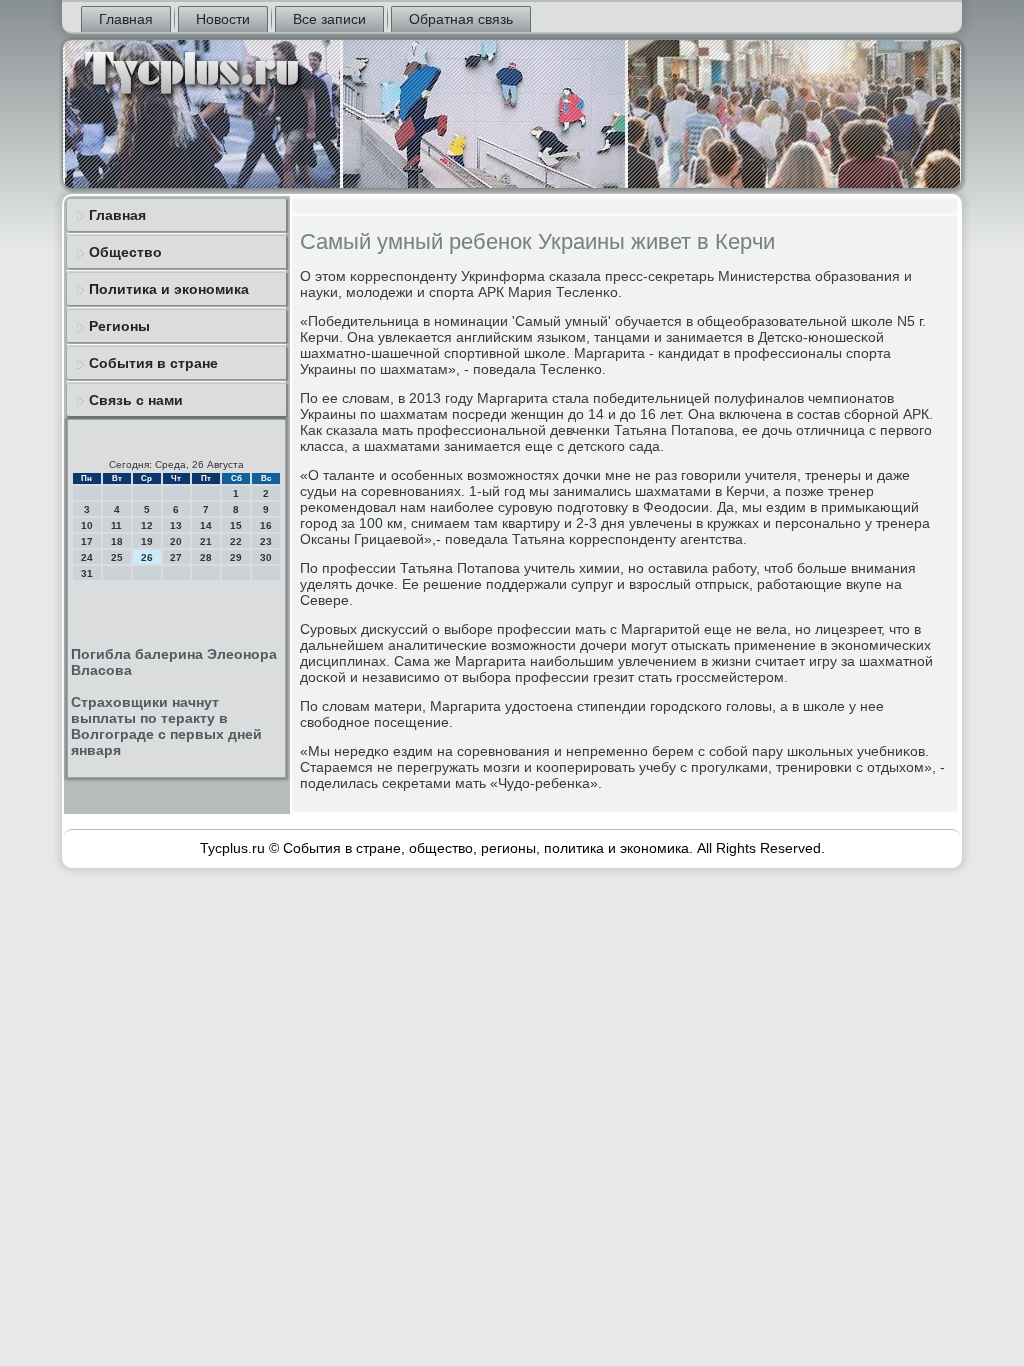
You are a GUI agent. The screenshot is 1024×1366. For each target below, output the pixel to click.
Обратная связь (461, 19)
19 (147, 541)
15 (236, 525)
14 (206, 525)
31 (87, 573)
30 (266, 557)
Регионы (119, 326)
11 (116, 525)
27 (176, 557)
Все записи (329, 19)
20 (176, 541)
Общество (125, 252)
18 (117, 541)
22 (236, 541)
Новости (223, 19)
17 (87, 541)
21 (206, 541)
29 (236, 557)
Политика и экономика (169, 289)
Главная (126, 19)
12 (147, 525)
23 (266, 541)
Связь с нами (136, 400)
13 (176, 525)
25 (117, 557)
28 (206, 557)
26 (147, 557)
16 (266, 525)
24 (87, 557)
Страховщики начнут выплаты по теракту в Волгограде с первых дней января (166, 726)
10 (87, 525)
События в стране (153, 363)
